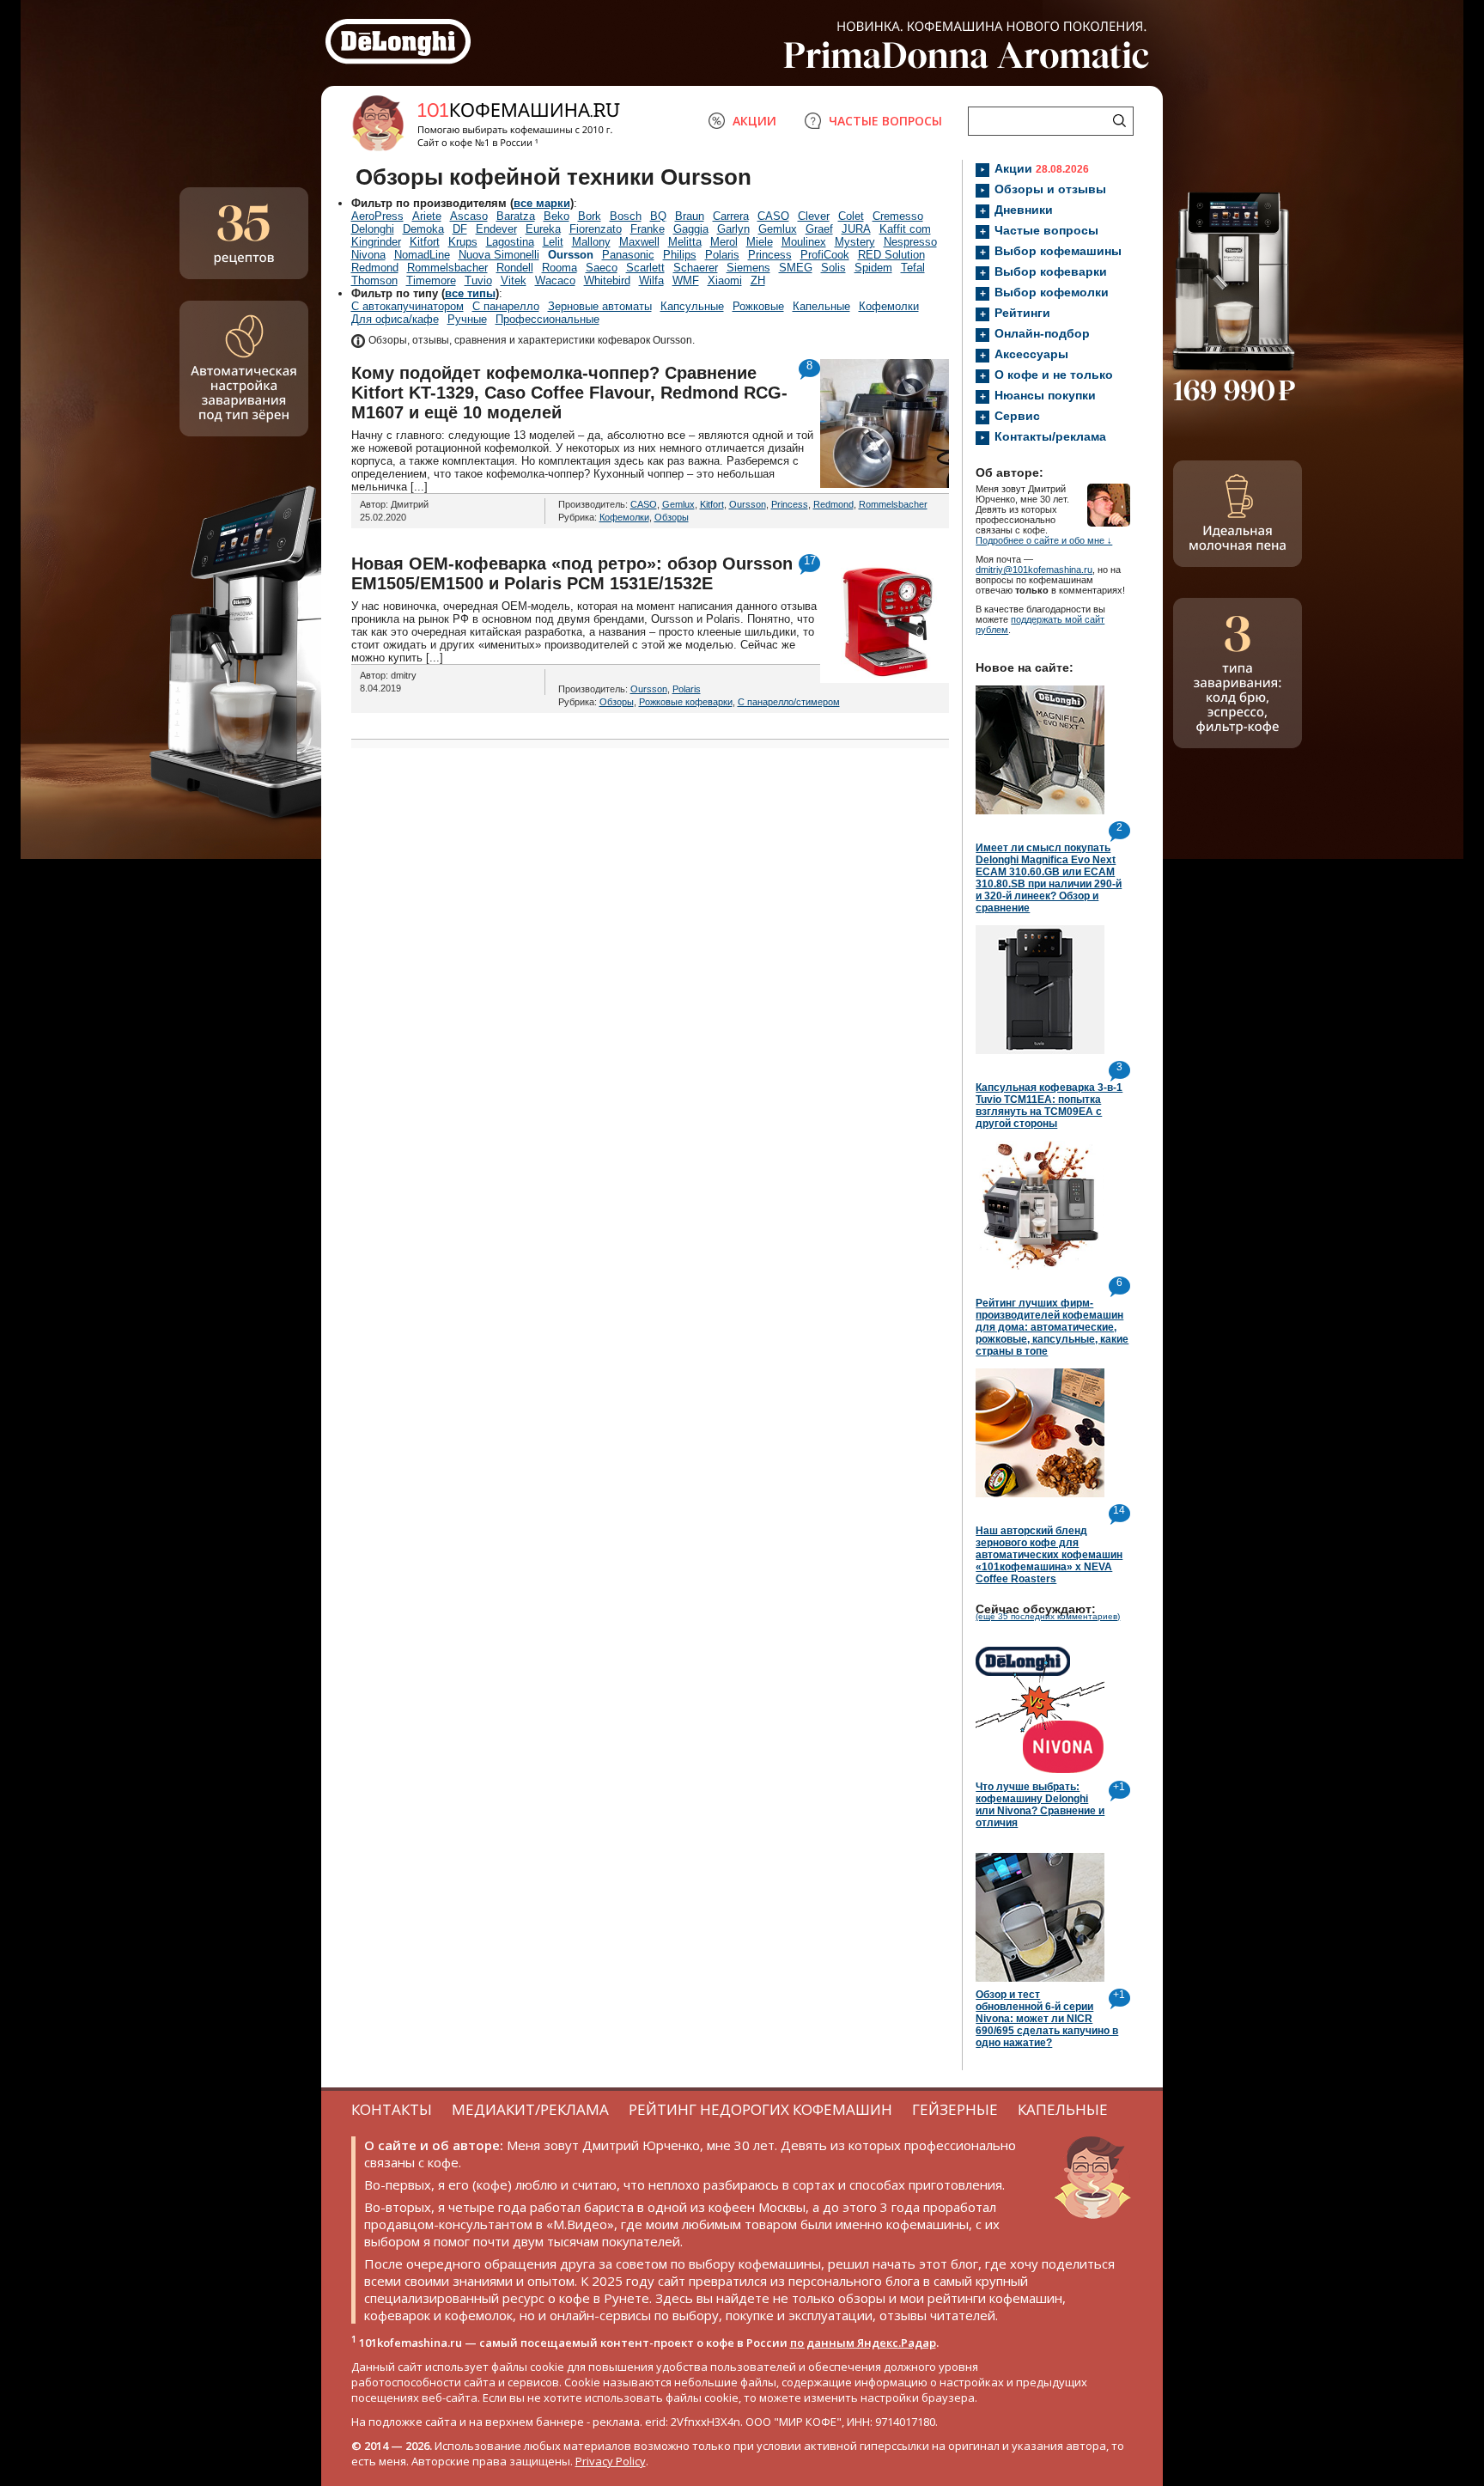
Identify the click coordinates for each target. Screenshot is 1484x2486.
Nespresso (910, 242)
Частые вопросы (1046, 230)
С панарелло (506, 306)
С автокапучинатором (407, 306)
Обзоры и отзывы (1050, 189)
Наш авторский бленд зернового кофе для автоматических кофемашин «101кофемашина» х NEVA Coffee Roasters (1049, 1555)
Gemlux (778, 229)
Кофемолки (889, 306)
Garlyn (733, 229)
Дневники (1024, 210)
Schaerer (696, 268)
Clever (814, 216)
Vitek (514, 280)
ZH (758, 280)
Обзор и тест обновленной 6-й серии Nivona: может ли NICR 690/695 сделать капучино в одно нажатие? (1047, 2019)
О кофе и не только (1054, 375)
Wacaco (555, 280)
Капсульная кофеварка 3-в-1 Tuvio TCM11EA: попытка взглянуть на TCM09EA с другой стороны (1049, 1106)
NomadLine (422, 255)
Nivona (368, 255)
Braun (690, 216)
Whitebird (607, 280)
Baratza (516, 216)
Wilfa (651, 280)
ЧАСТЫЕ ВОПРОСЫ (885, 121)
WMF (686, 280)
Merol (724, 242)
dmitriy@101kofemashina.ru (1034, 570)
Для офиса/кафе (395, 319)
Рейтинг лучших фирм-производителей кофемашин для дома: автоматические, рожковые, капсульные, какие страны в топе (1052, 1327)
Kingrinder (376, 242)
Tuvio (478, 280)
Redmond (375, 268)
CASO (773, 216)
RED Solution (891, 255)
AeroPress (377, 216)
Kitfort (425, 242)
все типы (470, 293)
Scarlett (645, 268)
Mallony (591, 242)
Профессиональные (547, 319)
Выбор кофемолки (1052, 292)
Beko (556, 216)
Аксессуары (1031, 354)
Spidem (873, 268)
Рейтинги (1022, 313)
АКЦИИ (754, 121)
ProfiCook (825, 255)
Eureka (543, 229)
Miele (760, 242)
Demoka (423, 229)
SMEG (796, 268)
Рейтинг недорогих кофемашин (760, 2109)
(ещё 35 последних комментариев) (1048, 1616)
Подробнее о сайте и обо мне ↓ (1044, 540)
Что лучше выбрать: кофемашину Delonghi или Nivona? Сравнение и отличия (1040, 1805)
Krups (463, 242)
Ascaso (469, 216)
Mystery (855, 242)
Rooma (560, 268)
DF (460, 229)
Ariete (427, 216)
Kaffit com (905, 229)
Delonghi (373, 229)
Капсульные (692, 306)
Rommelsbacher (447, 268)
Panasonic (628, 255)
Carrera (731, 216)
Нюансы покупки (1045, 395)
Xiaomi (725, 280)
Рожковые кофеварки (686, 702)
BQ (658, 216)
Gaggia (691, 229)
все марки (542, 203)
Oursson (571, 255)
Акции (1042, 168)
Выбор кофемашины (1058, 251)
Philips (680, 255)
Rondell (515, 268)
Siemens (748, 268)
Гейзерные (955, 2109)
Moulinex (804, 242)
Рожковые (758, 306)
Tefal (913, 268)
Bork (590, 216)
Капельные (821, 306)
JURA (856, 229)
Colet (851, 216)
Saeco (602, 268)
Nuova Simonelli (499, 255)
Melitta (685, 242)
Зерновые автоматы (600, 306)
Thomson (374, 280)
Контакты (392, 2109)
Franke (648, 229)
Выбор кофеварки (1051, 271)
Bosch (626, 216)
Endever (496, 229)
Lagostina (510, 242)
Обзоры (672, 517)
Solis (833, 268)
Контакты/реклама (1050, 436)
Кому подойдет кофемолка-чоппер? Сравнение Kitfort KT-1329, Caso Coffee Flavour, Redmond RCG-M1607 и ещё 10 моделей (569, 393)
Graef (819, 229)
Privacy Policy (611, 2461)
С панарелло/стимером (789, 702)
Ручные (467, 319)
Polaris (722, 255)
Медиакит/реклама (530, 2109)
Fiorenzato (596, 229)
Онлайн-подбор (1042, 333)
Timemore (431, 280)
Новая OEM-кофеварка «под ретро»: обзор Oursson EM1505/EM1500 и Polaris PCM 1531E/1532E (572, 573)
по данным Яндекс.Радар (863, 2343)
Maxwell (639, 242)
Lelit (553, 242)
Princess (770, 255)
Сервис (1017, 416)
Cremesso (898, 216)
